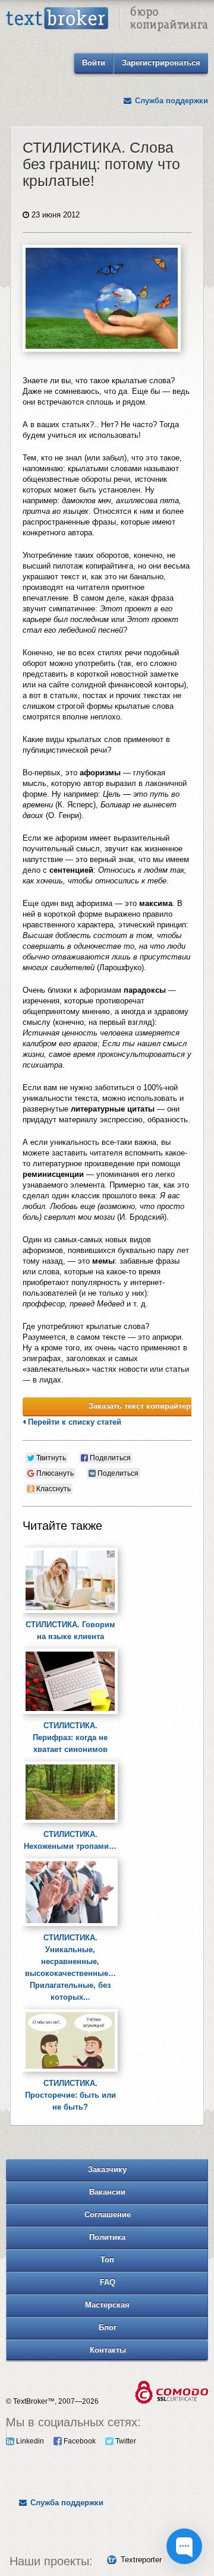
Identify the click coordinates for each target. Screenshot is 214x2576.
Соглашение (108, 2214)
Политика (107, 2237)
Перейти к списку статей (73, 1422)
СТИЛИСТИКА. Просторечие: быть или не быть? (70, 2095)
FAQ (108, 2282)
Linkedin (29, 2441)
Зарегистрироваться (161, 63)
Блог (108, 2327)
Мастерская (107, 2305)
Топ (107, 2260)
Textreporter (141, 2560)
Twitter (125, 2441)
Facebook (79, 2441)
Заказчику (107, 2169)
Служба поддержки (170, 101)
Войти (94, 63)
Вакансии (107, 2192)
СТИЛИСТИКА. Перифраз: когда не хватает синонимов (70, 1737)
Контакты (108, 2350)
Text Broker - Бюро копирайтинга (107, 21)
